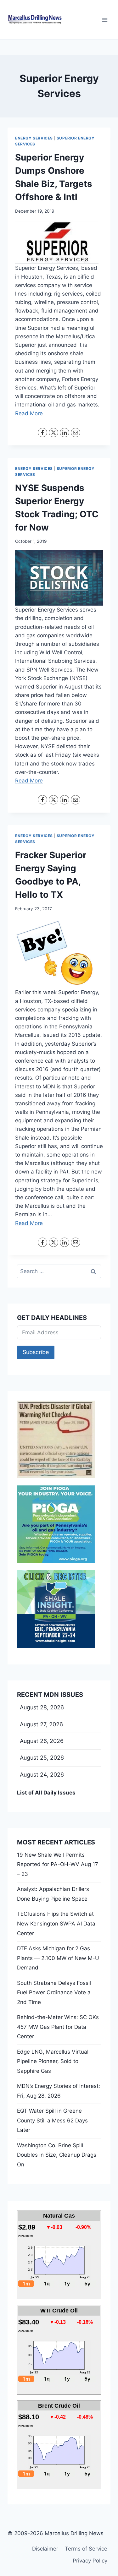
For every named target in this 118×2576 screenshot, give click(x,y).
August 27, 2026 (41, 1724)
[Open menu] (105, 20)
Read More (29, 413)
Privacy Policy (90, 2561)
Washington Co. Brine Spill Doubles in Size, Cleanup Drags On (57, 2155)
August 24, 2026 (42, 1775)
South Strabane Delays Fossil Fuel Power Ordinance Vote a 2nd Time (54, 1993)
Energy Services (34, 138)
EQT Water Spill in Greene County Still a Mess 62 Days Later (52, 2120)
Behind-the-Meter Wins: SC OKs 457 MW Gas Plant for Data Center (58, 2027)
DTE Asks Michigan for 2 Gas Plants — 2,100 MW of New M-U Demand (58, 1958)
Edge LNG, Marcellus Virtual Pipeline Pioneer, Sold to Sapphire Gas (53, 2061)
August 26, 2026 (42, 1741)
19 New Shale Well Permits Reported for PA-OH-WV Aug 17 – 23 (58, 1864)
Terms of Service (86, 2549)
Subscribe (36, 1352)
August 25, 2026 (42, 1758)
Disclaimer (45, 2549)
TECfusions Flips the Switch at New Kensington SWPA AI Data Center (56, 1923)
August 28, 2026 (42, 1707)
